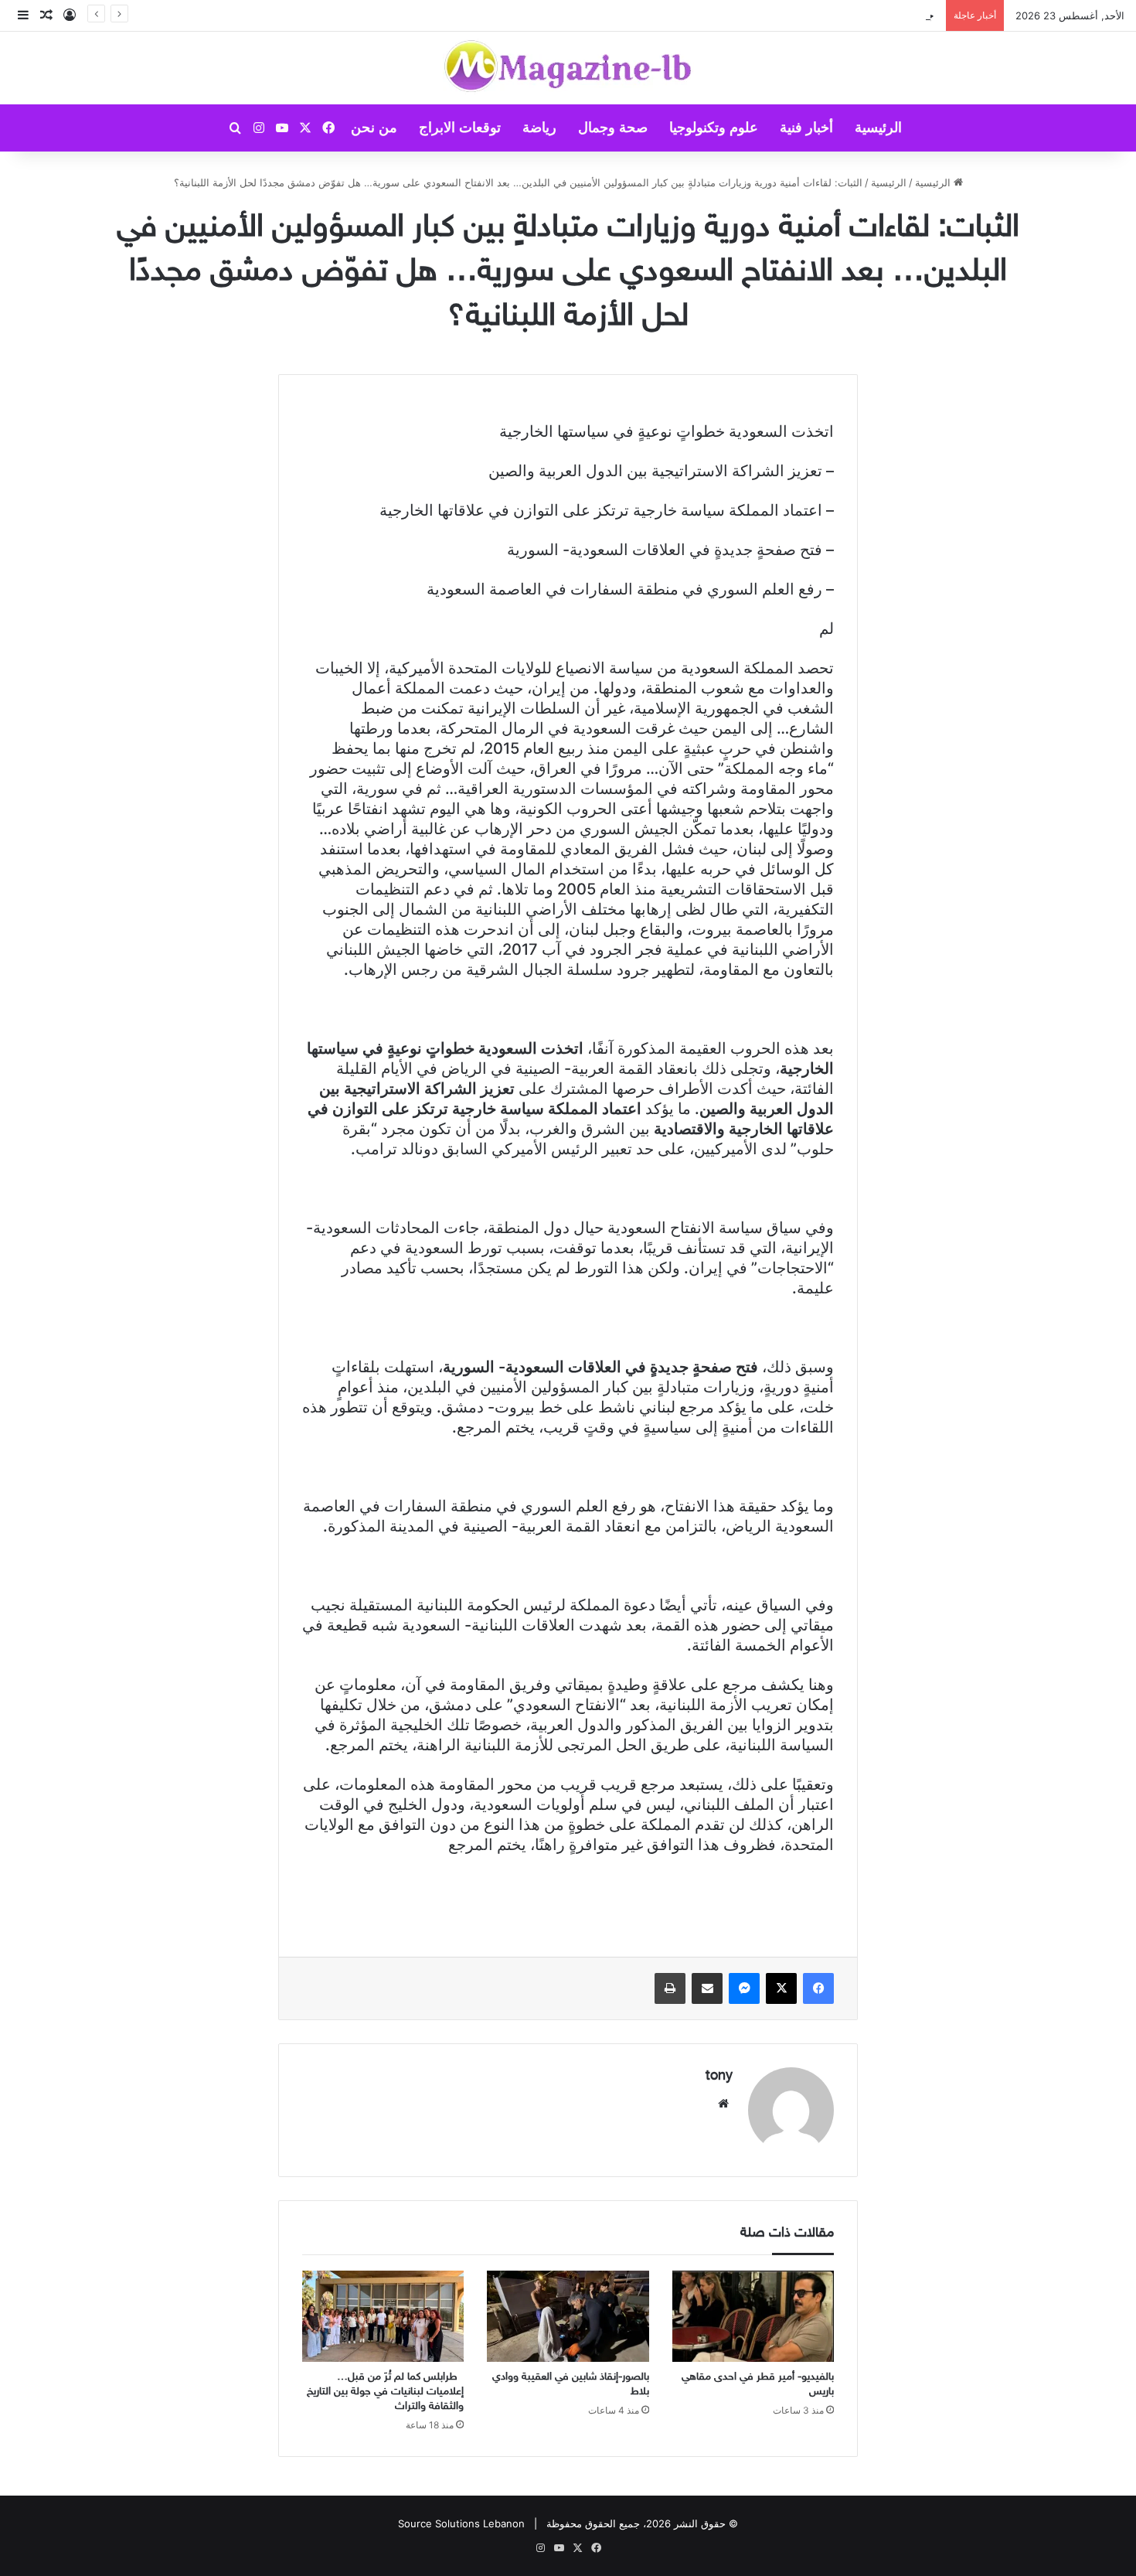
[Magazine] (568, 68)
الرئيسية (878, 128)
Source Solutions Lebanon (461, 2523)
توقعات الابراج (460, 128)
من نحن (374, 128)
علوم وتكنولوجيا (714, 128)
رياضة (539, 128)
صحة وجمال (613, 128)
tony (719, 2077)
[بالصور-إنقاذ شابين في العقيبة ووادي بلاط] (568, 2316)
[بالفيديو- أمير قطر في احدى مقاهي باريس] (753, 2316)
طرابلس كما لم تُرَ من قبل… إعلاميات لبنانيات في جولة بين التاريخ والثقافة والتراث (385, 2392)
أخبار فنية (806, 128)
